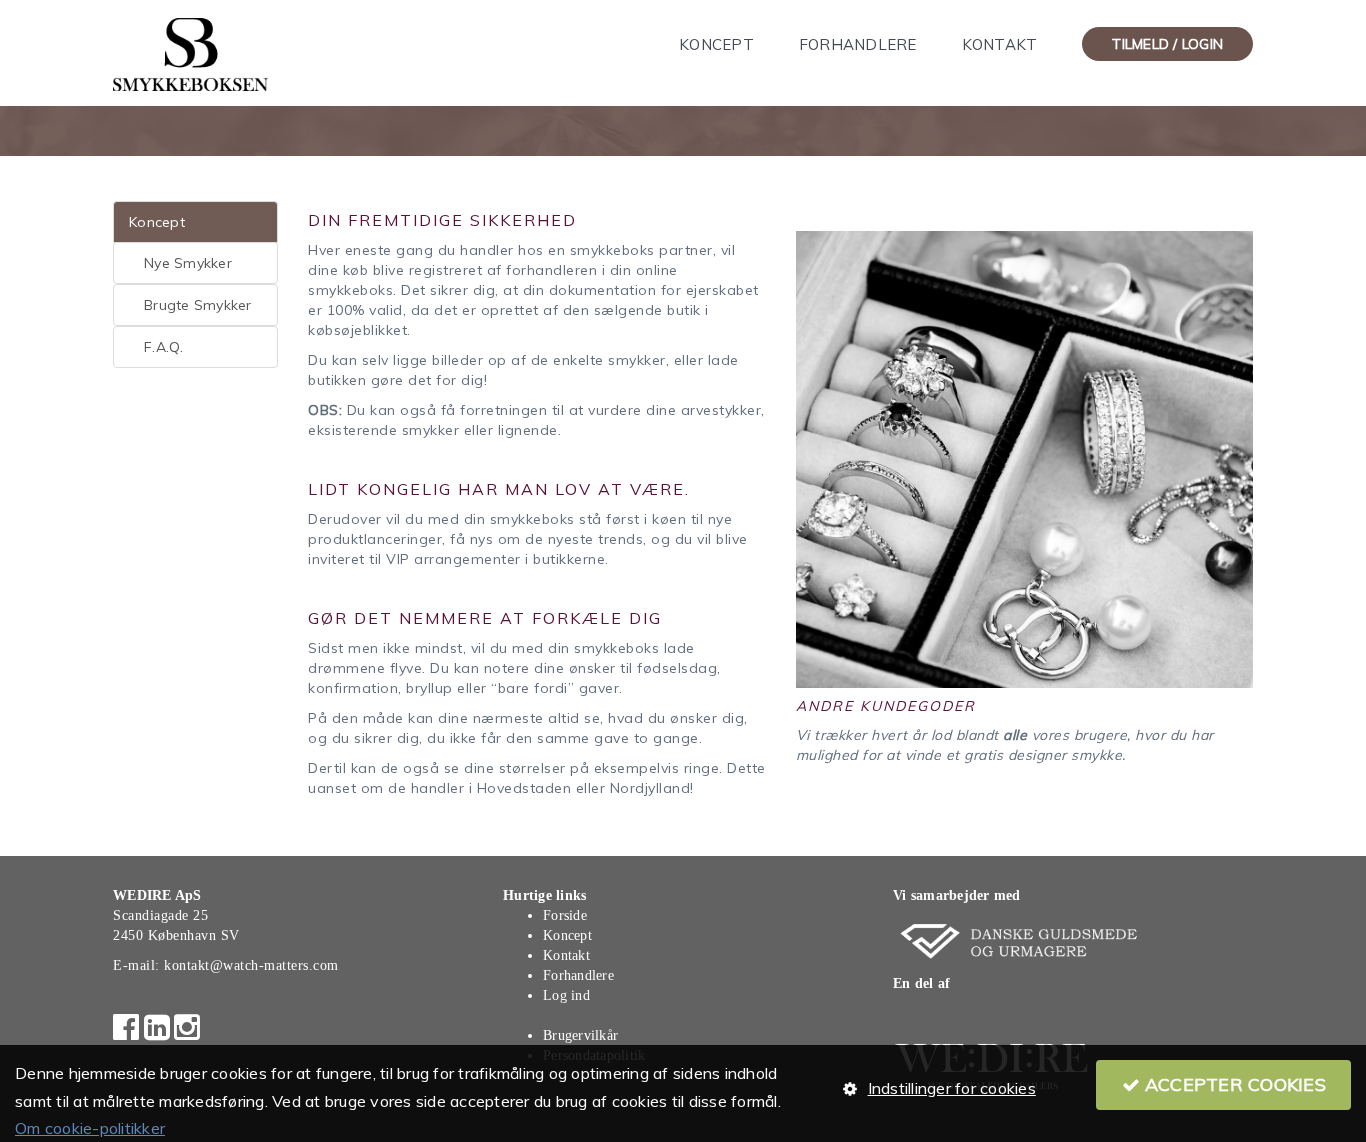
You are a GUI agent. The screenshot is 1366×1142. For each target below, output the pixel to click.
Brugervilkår (580, 1035)
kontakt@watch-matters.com (251, 965)
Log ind (566, 995)
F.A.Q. (164, 347)
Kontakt (1000, 44)
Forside (565, 915)
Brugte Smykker (198, 305)
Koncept (716, 44)
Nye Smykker (188, 263)
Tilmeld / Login (1167, 44)
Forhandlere (858, 44)
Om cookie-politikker (90, 1128)
